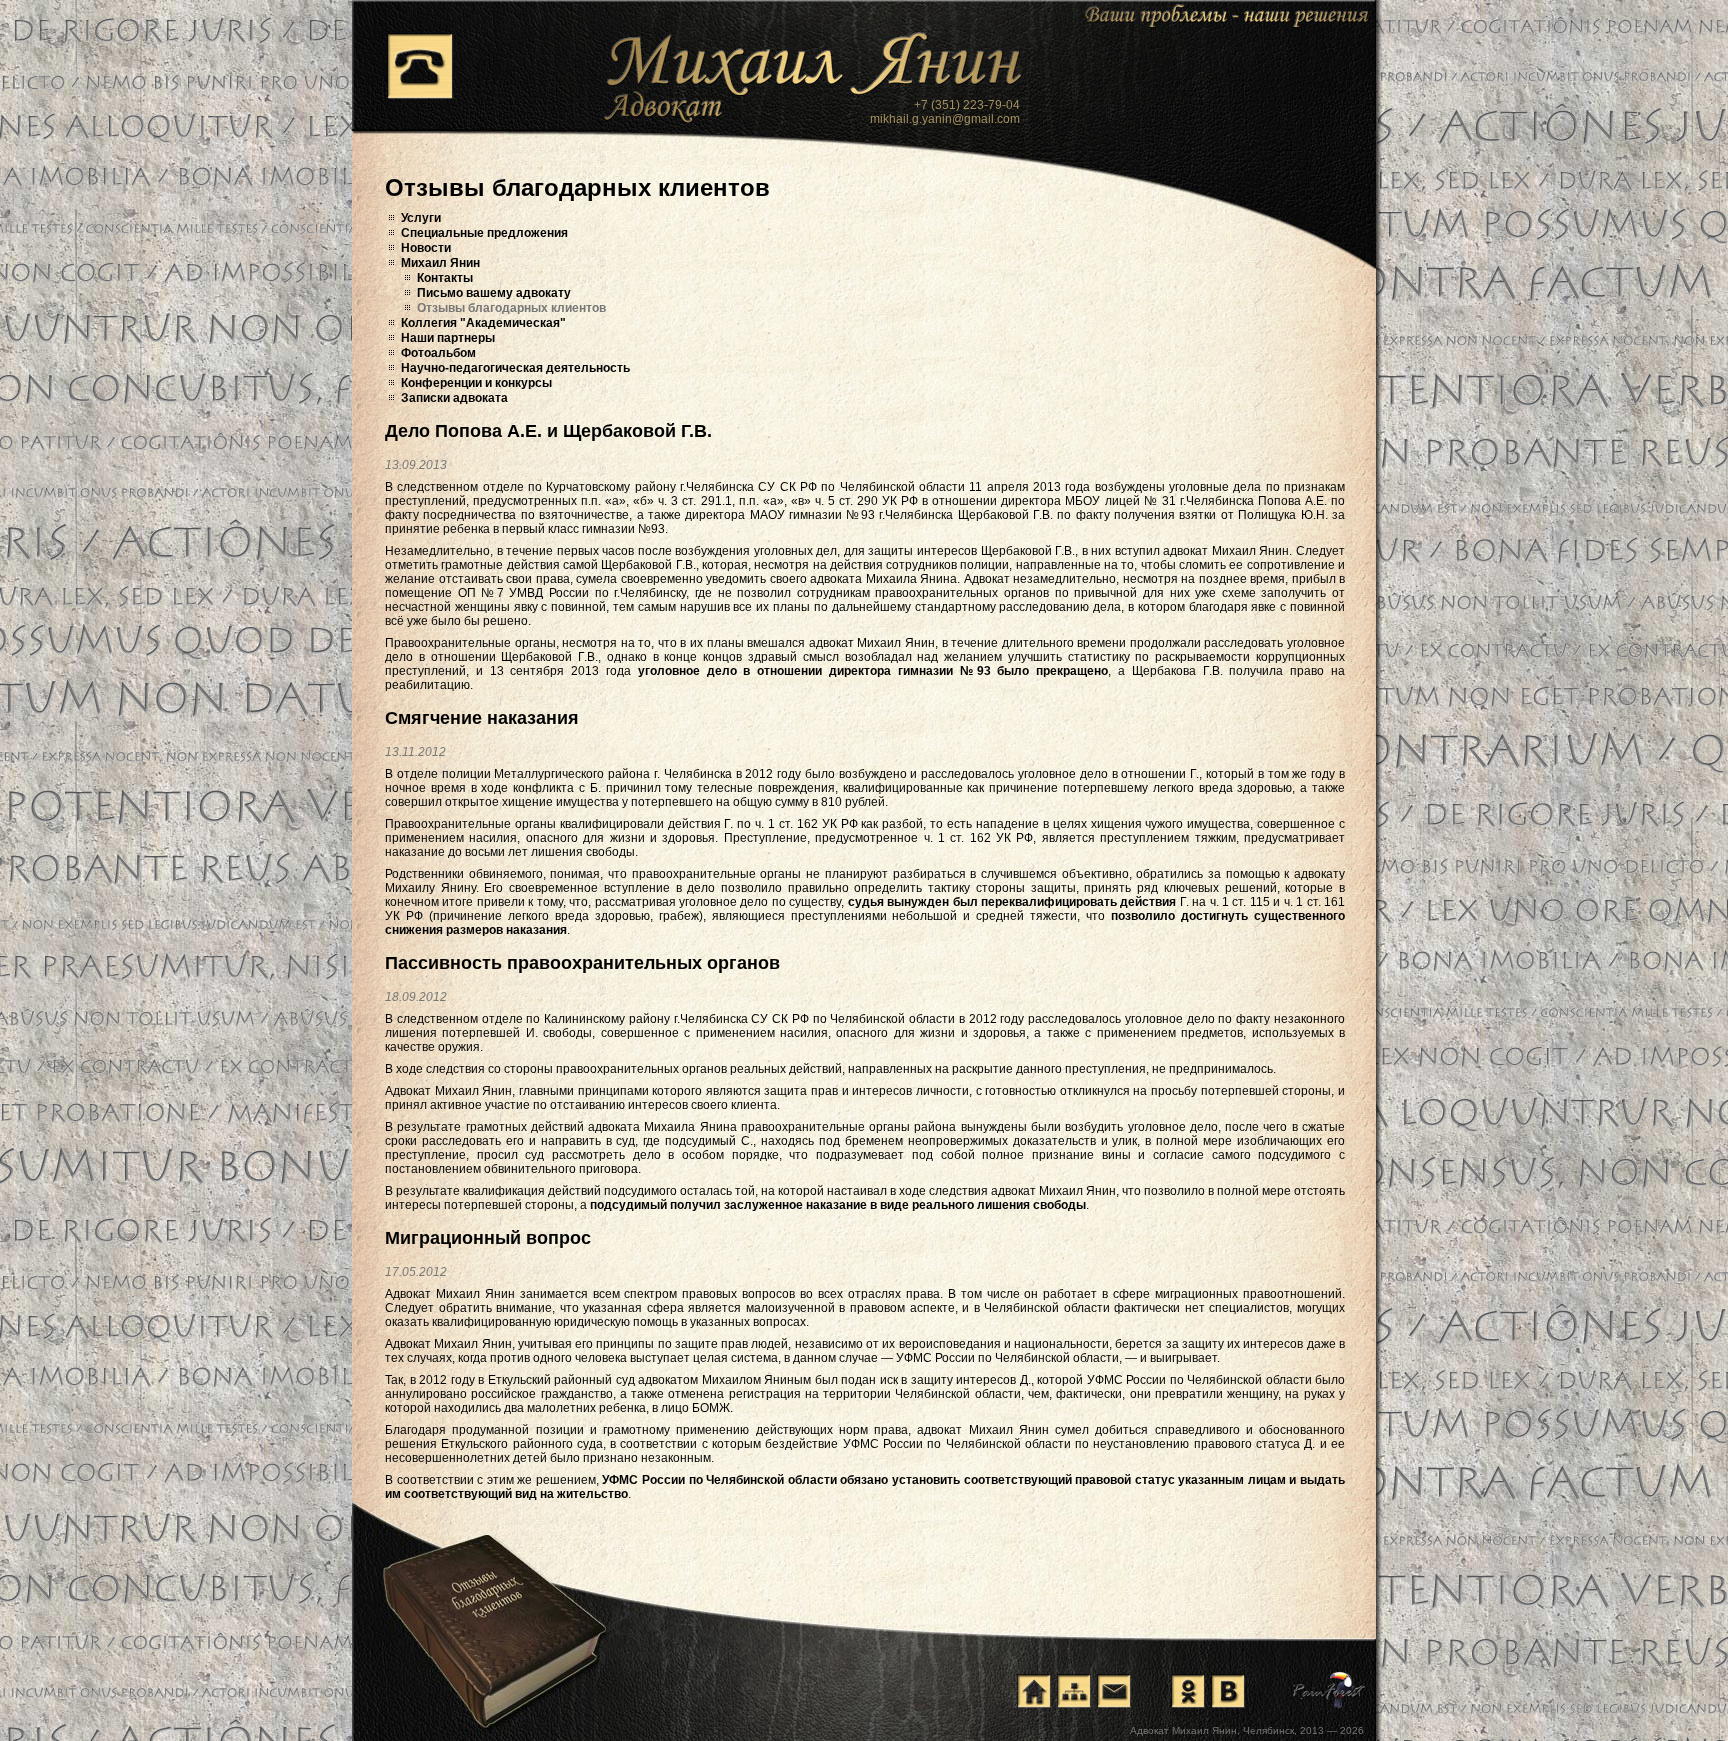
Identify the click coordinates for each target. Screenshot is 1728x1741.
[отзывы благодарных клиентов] (493, 1610)
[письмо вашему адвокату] (1114, 1691)
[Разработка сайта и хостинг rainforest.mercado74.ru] (1329, 1690)
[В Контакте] (1228, 1691)
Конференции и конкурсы (476, 383)
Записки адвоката (454, 398)
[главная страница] (1034, 1691)
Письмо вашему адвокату (494, 293)
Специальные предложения (484, 233)
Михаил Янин (440, 263)
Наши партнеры (448, 338)
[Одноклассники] (1188, 1691)
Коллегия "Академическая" (483, 323)
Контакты (445, 278)
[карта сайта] (1074, 1691)
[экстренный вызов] (420, 66)
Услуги (421, 218)
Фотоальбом (438, 353)
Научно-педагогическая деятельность (515, 368)
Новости (426, 248)
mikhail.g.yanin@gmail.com (945, 119)
